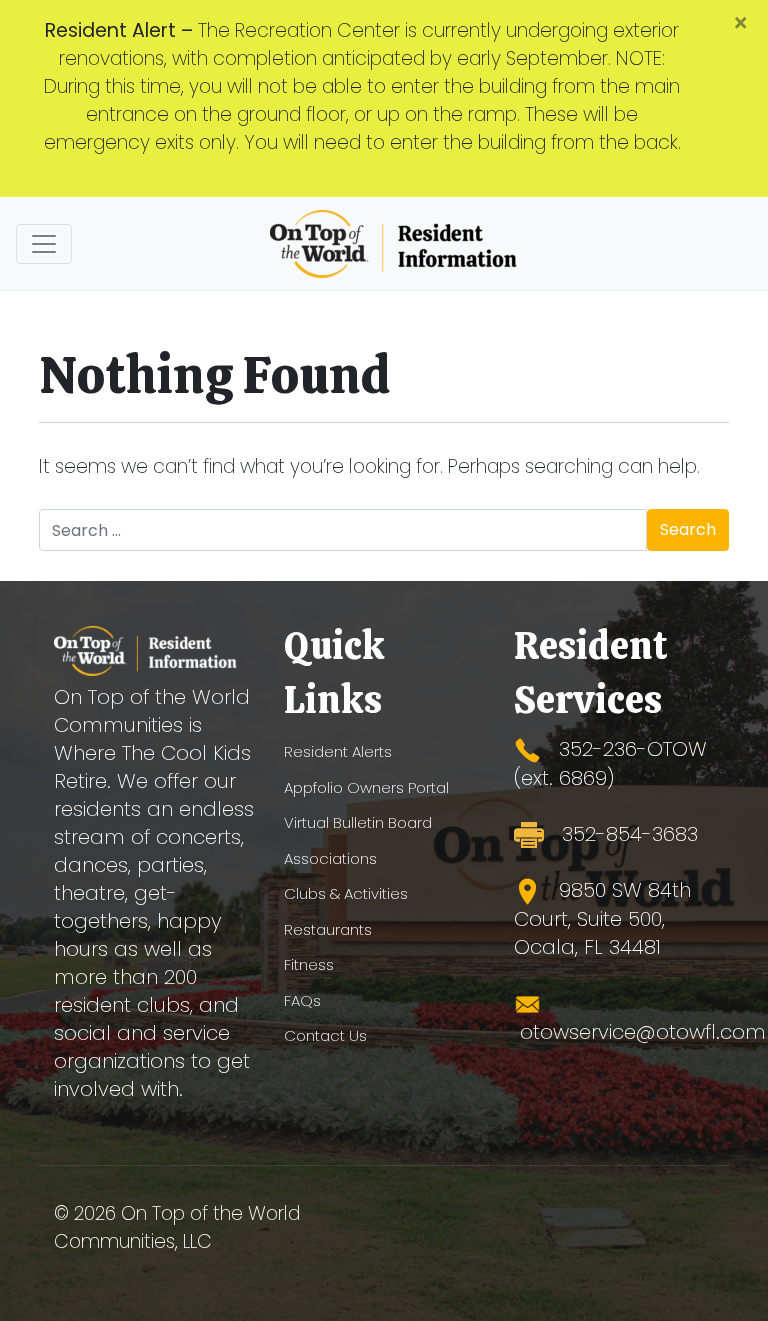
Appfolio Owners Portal (366, 787)
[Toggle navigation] (44, 244)
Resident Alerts (338, 751)
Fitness (309, 964)
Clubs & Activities (346, 893)
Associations (330, 858)
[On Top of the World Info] (395, 243)
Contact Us (325, 1035)
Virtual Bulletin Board (358, 822)
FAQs (302, 1000)
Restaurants (328, 929)
